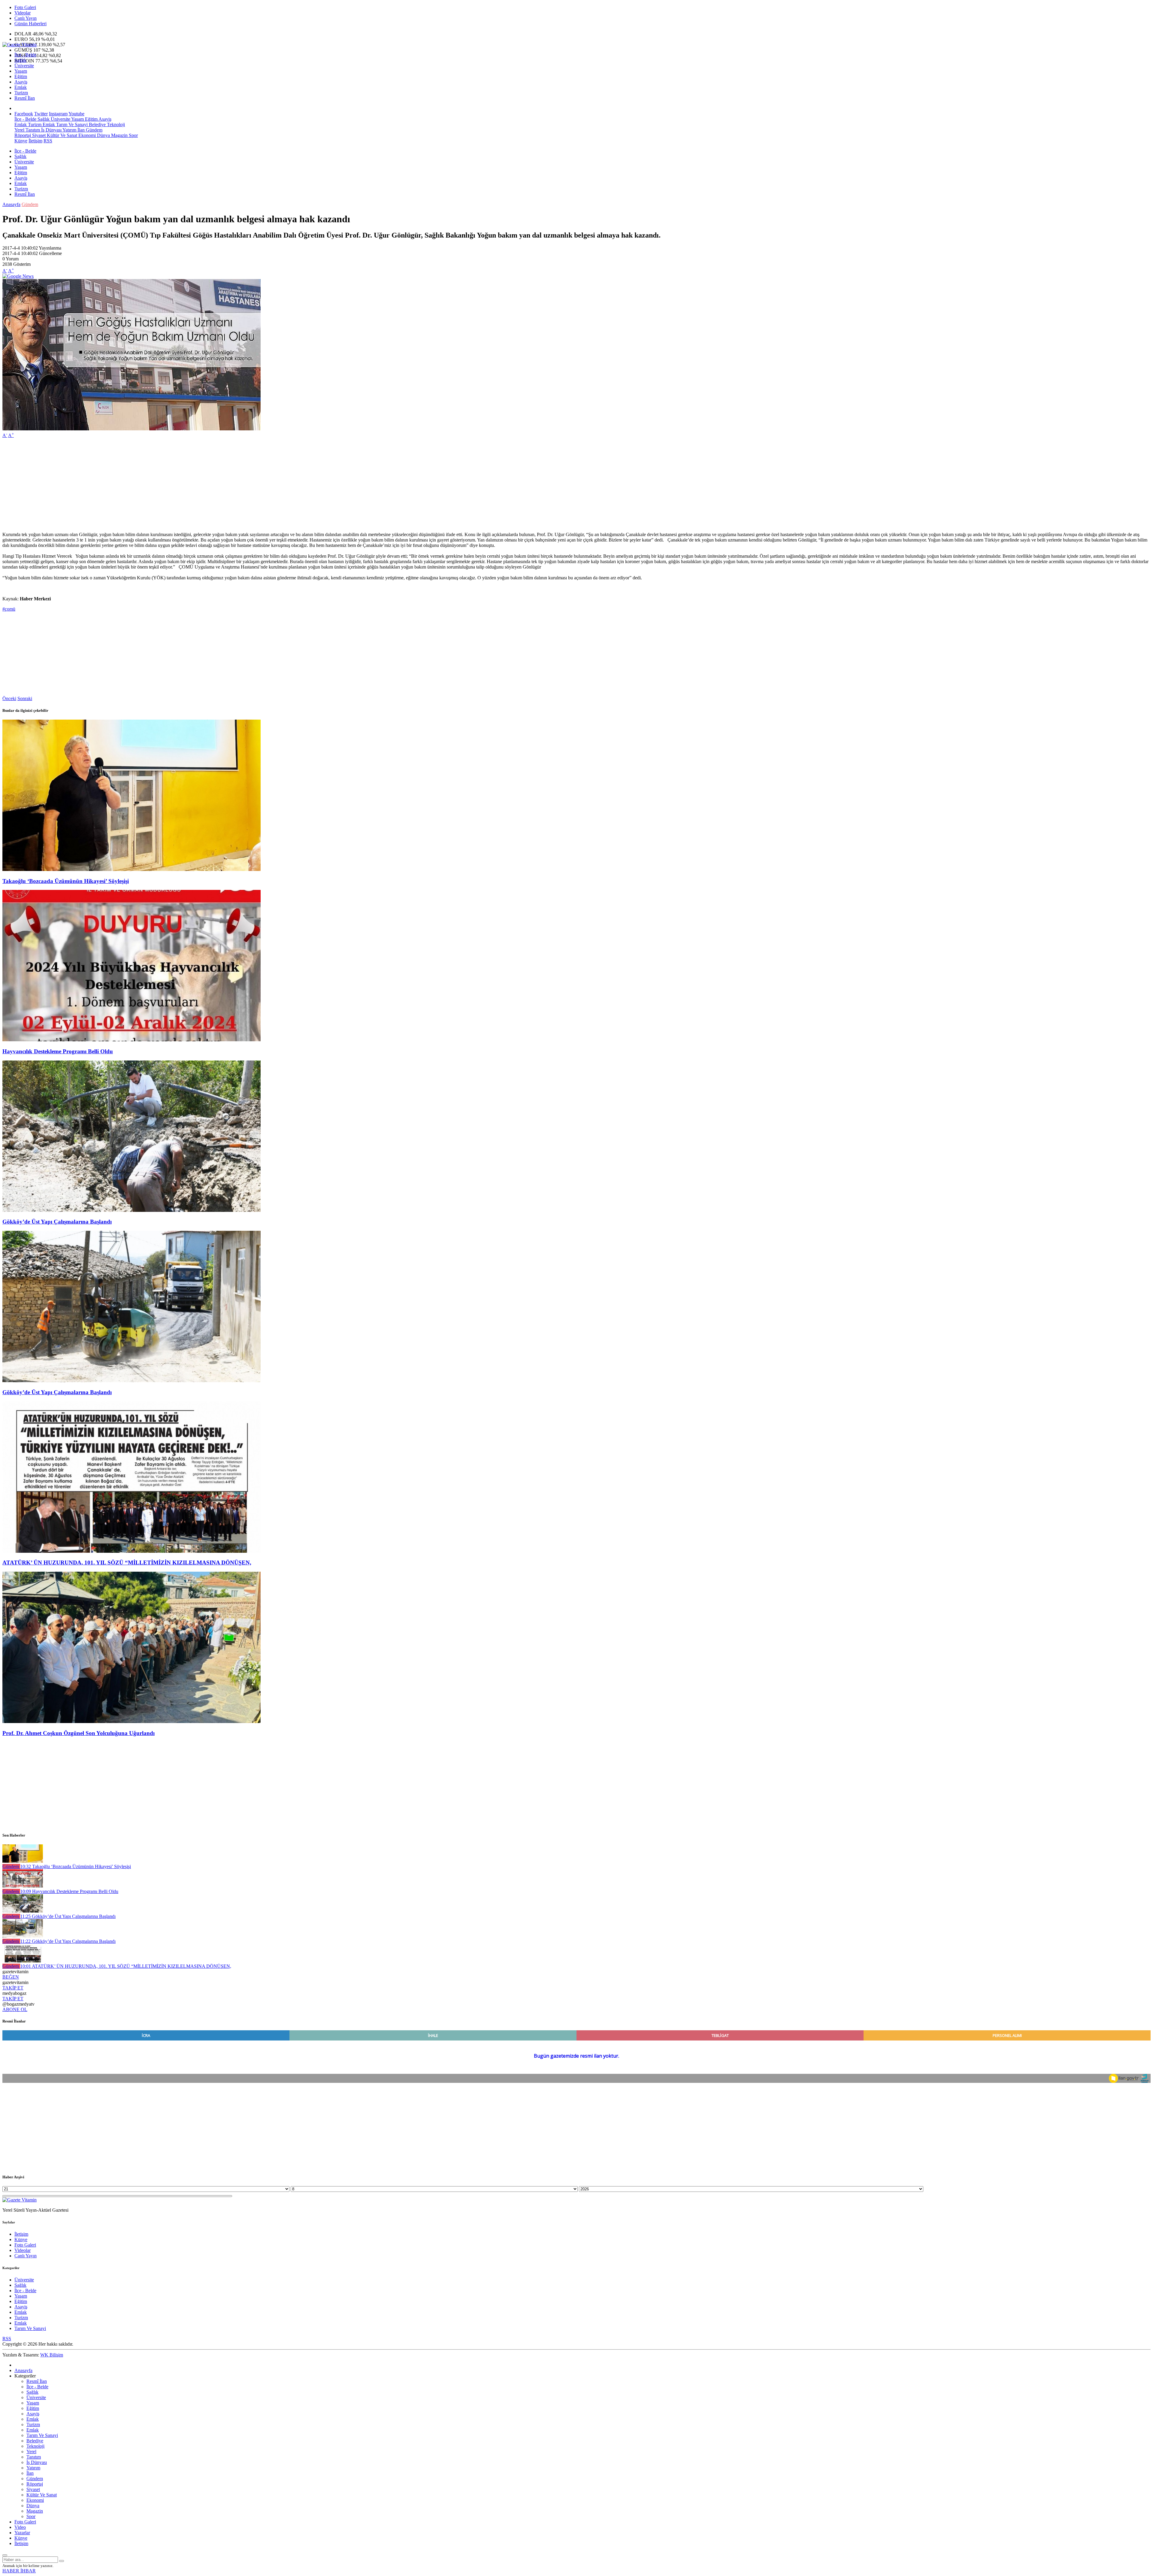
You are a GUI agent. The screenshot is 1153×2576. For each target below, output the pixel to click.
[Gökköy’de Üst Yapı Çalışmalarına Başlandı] (132, 1210)
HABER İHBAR (19, 2571)
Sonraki (25, 698)
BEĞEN (11, 1977)
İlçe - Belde (25, 55)
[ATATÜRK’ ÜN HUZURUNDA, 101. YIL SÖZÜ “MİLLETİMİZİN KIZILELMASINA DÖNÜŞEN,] (132, 1551)
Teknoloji (115, 124)
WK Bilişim (52, 2355)
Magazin (119, 135)
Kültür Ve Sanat (61, 135)
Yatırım (69, 130)
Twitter (41, 114)
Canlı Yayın (26, 18)
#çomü (9, 609)
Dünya (103, 135)
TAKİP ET (13, 1988)
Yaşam (21, 71)
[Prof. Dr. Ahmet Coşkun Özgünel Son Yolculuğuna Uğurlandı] (132, 1721)
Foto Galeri (25, 7)
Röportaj (23, 135)
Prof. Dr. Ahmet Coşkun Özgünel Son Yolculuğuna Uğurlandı (79, 1733)
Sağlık (20, 60)
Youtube (76, 114)
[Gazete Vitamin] (20, 45)
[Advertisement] (183, 485)
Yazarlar (22, 2533)
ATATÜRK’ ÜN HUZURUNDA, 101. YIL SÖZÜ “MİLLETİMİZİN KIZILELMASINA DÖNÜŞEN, (127, 1563)
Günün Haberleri (30, 24)
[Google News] (18, 276)
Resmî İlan (25, 98)
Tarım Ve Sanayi (71, 124)
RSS (48, 141)
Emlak (21, 87)
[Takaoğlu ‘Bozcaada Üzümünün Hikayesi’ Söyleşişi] (132, 869)
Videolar (23, 13)
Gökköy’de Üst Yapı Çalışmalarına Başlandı (57, 1222)
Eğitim (21, 76)
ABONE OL (15, 2009)
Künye (21, 141)
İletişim (35, 141)
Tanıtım (32, 130)
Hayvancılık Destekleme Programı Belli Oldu (58, 1051)
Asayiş (21, 82)
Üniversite (24, 66)
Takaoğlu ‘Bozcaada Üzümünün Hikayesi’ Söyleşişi (66, 881)
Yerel (19, 130)
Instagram (58, 114)
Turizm (21, 93)
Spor (133, 135)
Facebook (24, 114)
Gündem (94, 130)
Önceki (9, 698)
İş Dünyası (51, 130)
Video (20, 2527)
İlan (80, 130)
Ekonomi (86, 135)
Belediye (97, 124)
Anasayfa (11, 204)
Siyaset (38, 135)
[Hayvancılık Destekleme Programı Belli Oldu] (132, 1040)
